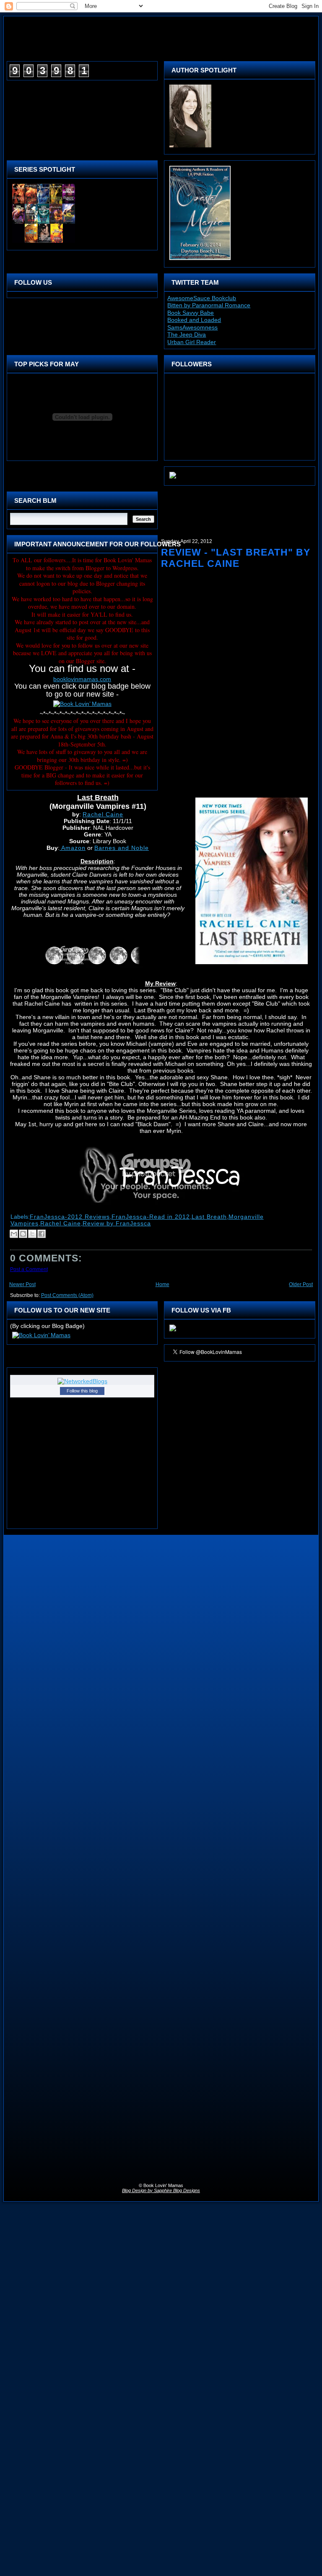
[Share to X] (32, 1234)
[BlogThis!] (23, 1234)
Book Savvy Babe (191, 313)
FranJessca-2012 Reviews (70, 1217)
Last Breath (209, 1217)
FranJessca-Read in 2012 (151, 1217)
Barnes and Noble (122, 848)
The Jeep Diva (187, 335)
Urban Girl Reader (192, 342)
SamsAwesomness (192, 327)
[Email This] (14, 1234)
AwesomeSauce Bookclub (202, 298)
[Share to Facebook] (42, 1234)
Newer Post (22, 1284)
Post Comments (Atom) (67, 1295)
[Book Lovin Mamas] (173, 1331)
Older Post (301, 1284)
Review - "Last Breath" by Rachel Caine (236, 558)
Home (162, 1284)
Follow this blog (82, 1391)
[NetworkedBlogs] (82, 1381)
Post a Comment (29, 1269)
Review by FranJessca (117, 1223)
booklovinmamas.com (82, 679)
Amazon (73, 848)
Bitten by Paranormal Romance (209, 305)
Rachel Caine (103, 814)
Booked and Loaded (194, 320)
